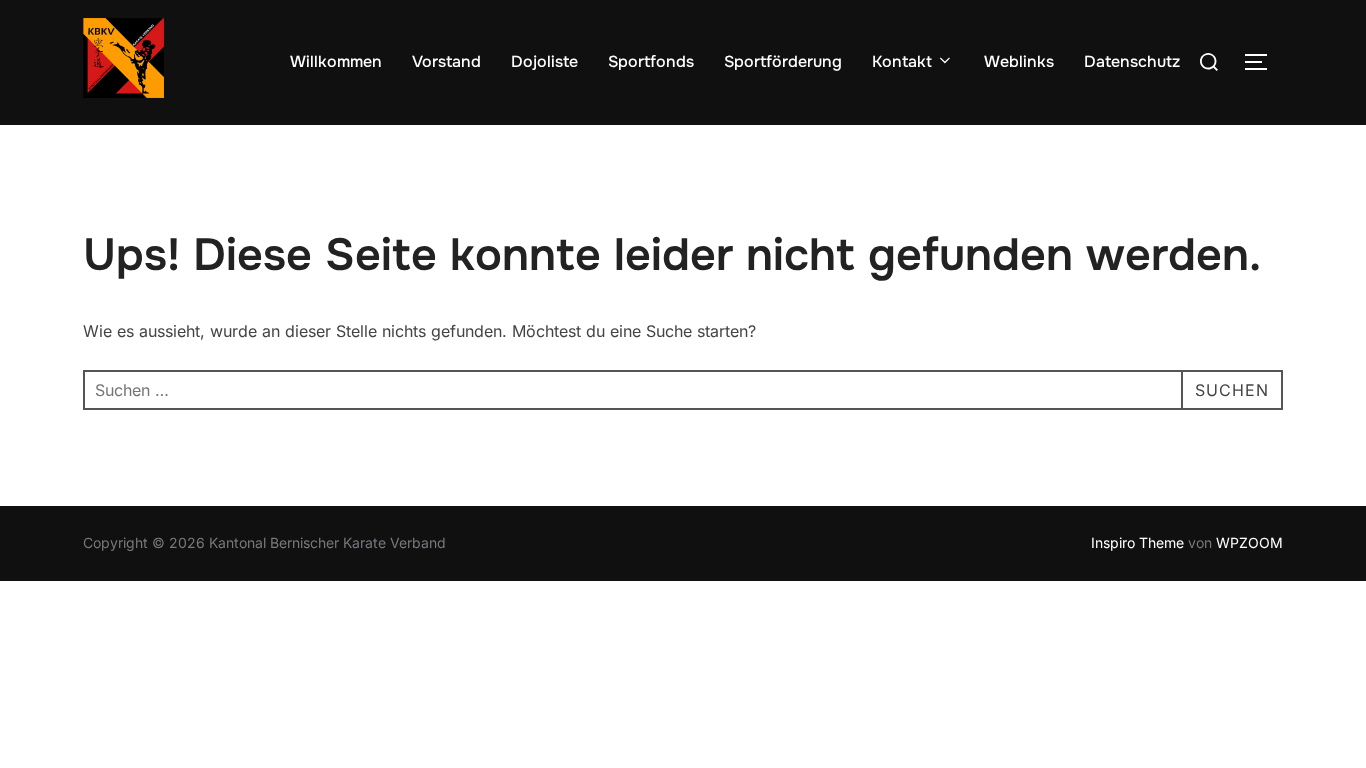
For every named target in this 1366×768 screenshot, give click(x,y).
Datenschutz (1132, 61)
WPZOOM (1249, 542)
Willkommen (336, 61)
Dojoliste (544, 61)
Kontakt (902, 61)
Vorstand (446, 61)
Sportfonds (651, 61)
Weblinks (1019, 61)
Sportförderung (783, 61)
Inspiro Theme (1137, 542)
